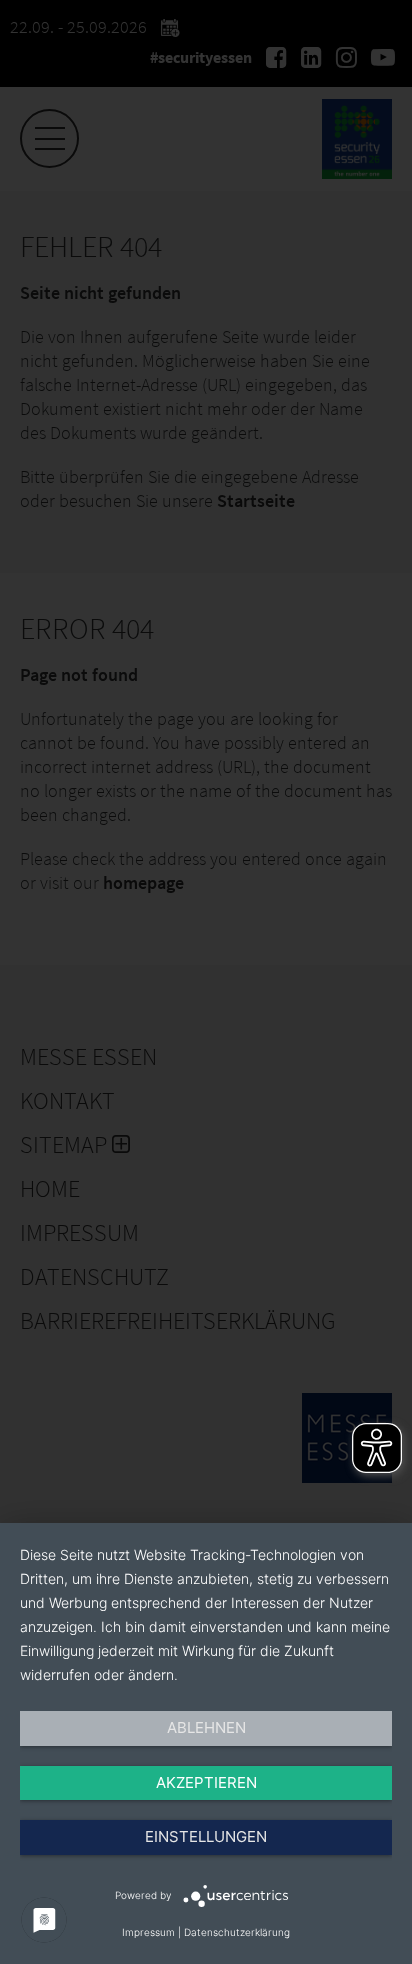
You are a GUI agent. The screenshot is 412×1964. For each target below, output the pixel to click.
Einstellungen (206, 1836)
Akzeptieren (206, 1782)
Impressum (148, 1932)
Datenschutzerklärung (237, 1932)
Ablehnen (206, 1727)
